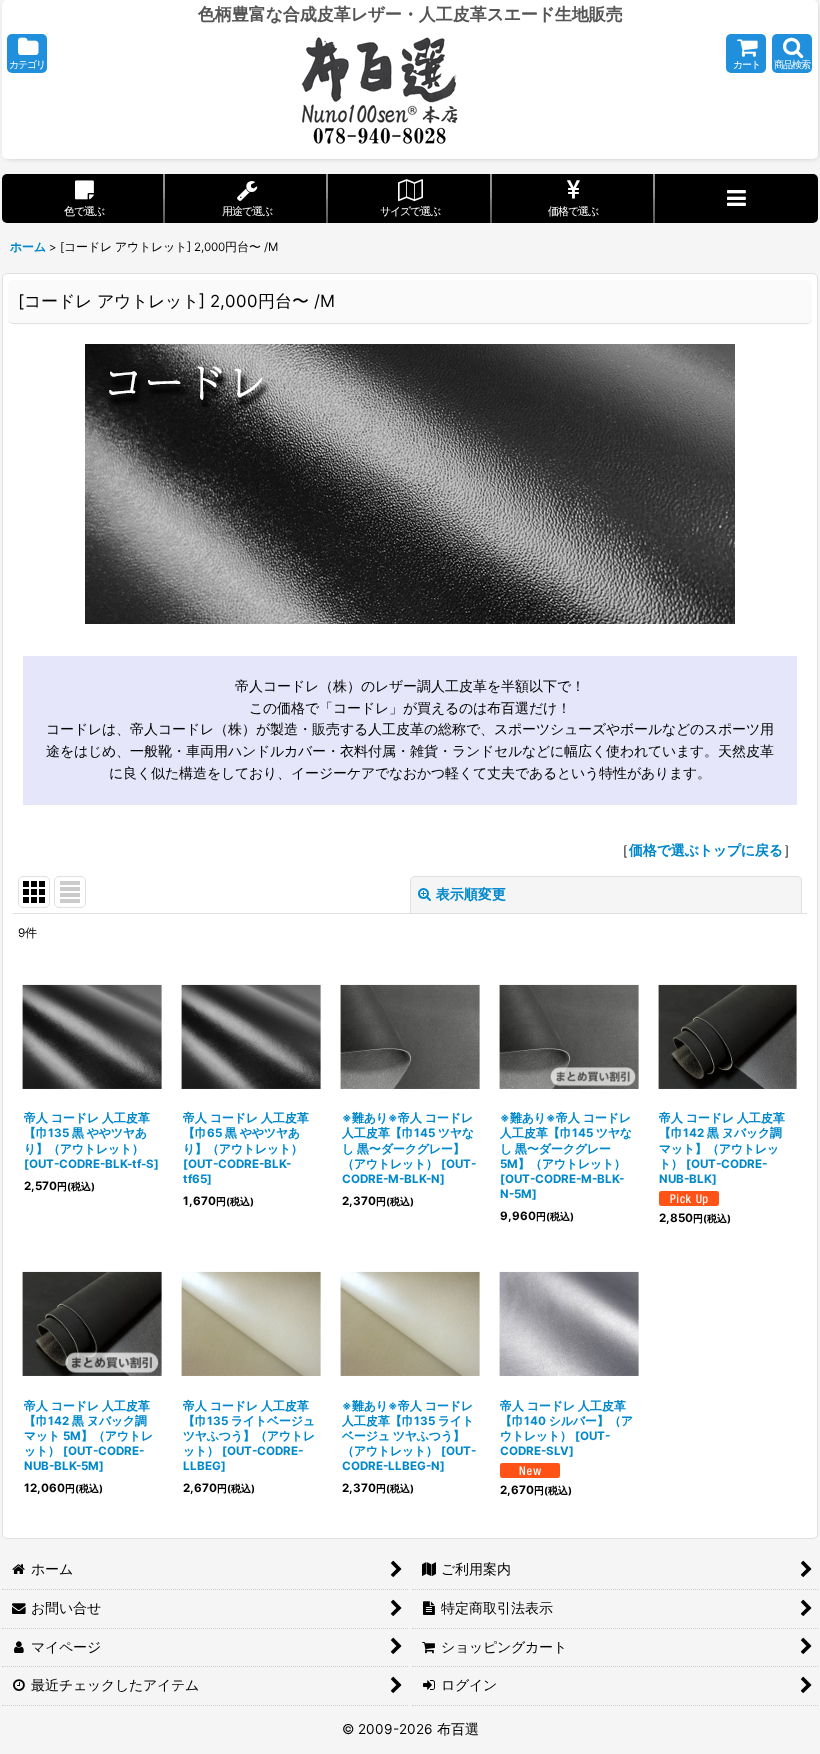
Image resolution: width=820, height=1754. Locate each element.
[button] (27, 53)
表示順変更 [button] (471, 894)
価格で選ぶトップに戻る (706, 850)
